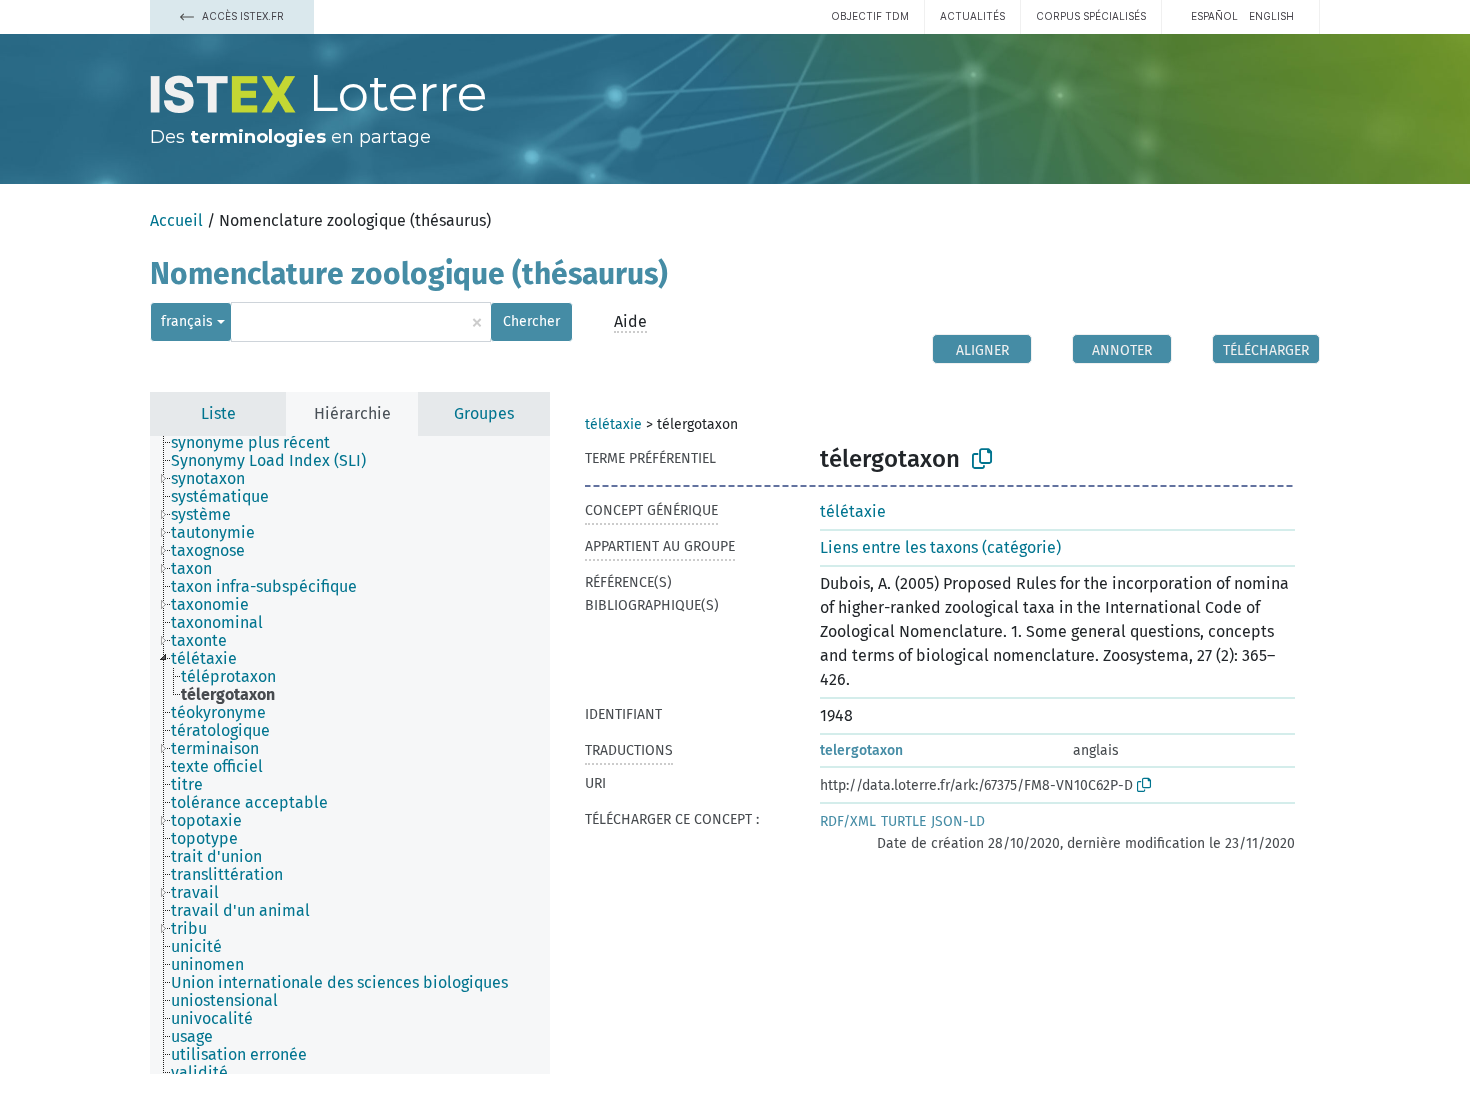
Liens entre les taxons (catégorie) (940, 547)
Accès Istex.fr (241, 16)
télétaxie (613, 424)
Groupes (484, 413)
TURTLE (903, 821)
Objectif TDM (870, 16)
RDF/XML (848, 821)
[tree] (350, 755)
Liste (218, 413)
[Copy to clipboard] (982, 459)
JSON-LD (958, 821)
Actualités (972, 16)
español (1214, 16)
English (1271, 16)
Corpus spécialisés (1091, 16)
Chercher (531, 321)
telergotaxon (861, 750)
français (187, 321)
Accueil (176, 220)
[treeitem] (259, 443)
